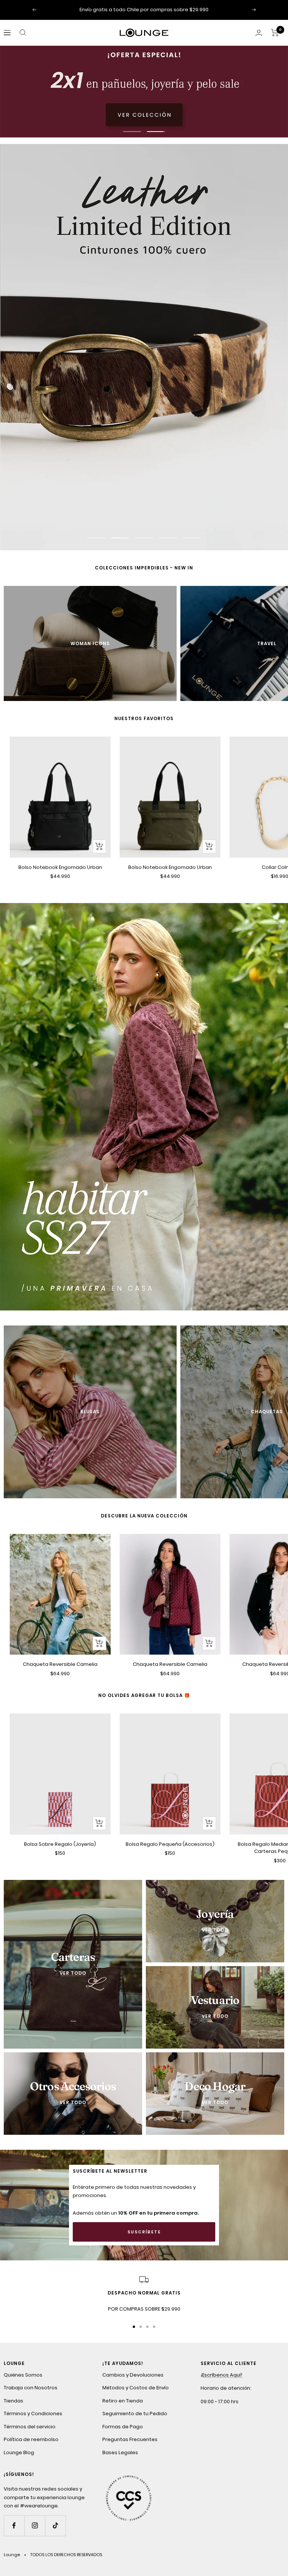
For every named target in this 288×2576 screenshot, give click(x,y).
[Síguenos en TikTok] (55, 2527)
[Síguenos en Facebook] (14, 2527)
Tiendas (13, 2402)
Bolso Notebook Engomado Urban (60, 868)
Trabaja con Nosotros (31, 2389)
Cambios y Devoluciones (133, 2376)
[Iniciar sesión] (259, 33)
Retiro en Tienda (123, 2402)
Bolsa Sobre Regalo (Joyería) (60, 1845)
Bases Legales (120, 2454)
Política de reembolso (31, 2440)
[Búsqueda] (23, 33)
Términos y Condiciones (33, 2415)
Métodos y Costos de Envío (136, 2389)
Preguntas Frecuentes (130, 2440)
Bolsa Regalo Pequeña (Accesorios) (170, 1845)
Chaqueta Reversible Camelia (60, 1666)
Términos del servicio (30, 2428)
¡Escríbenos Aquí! (221, 2376)
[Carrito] (275, 33)
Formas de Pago (123, 2428)
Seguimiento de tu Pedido (135, 2415)
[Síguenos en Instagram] (35, 2527)
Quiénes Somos (23, 2376)
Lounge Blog (19, 2454)
